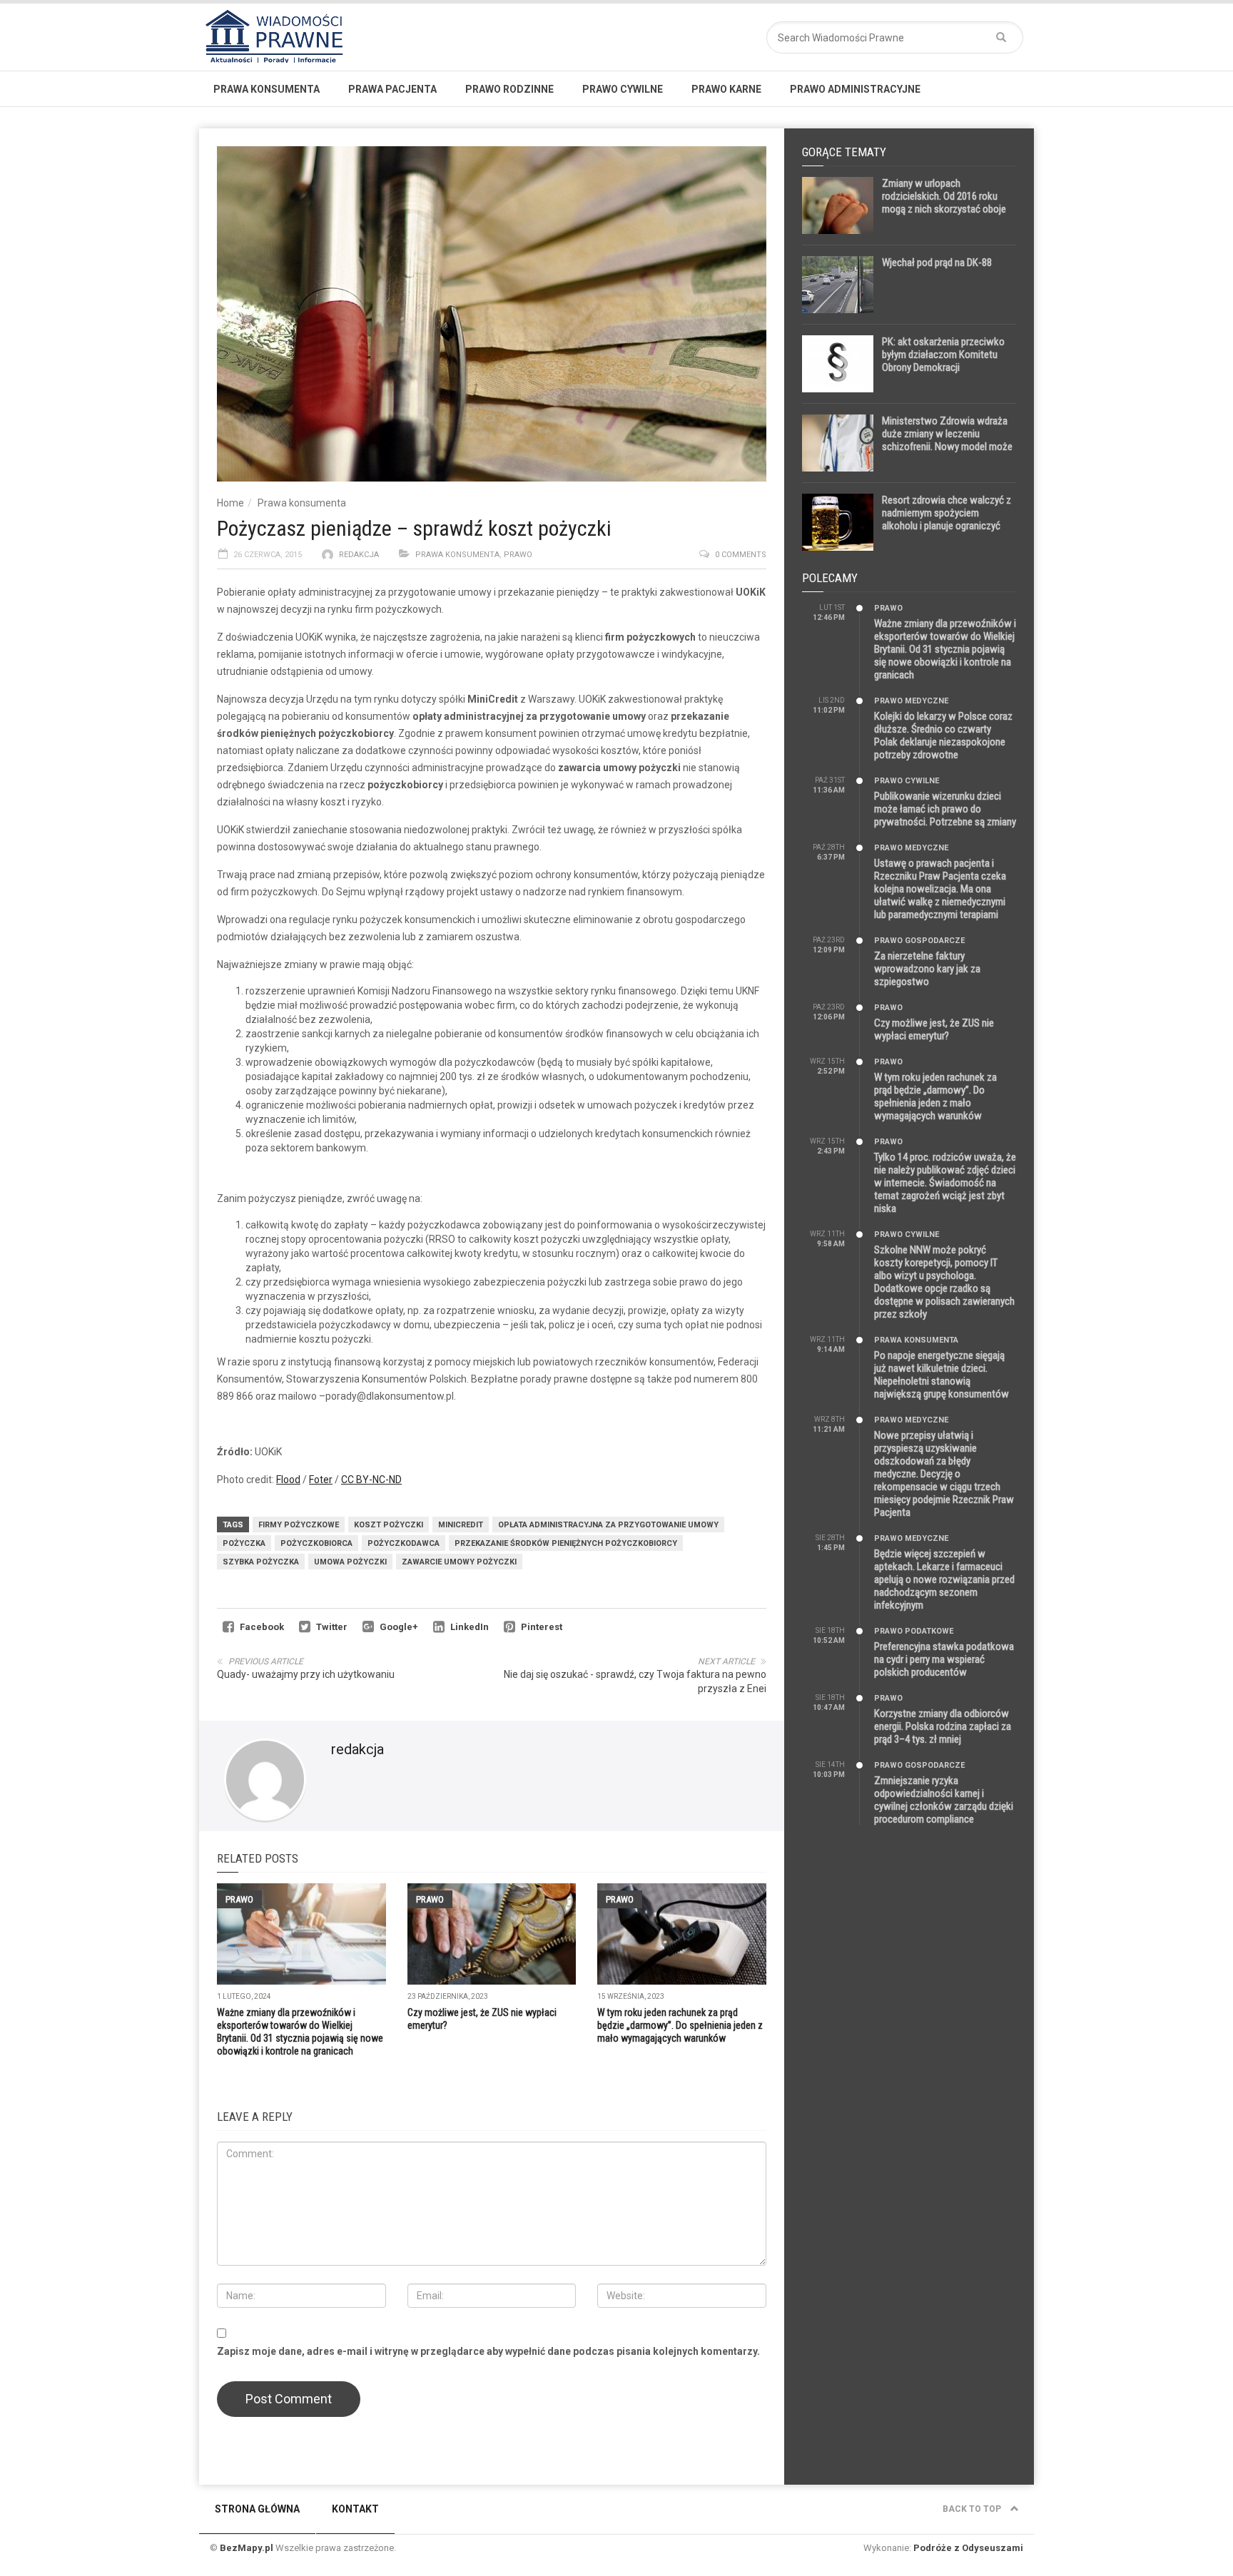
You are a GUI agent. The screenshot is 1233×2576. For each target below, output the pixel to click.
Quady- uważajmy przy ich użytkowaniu (306, 1674)
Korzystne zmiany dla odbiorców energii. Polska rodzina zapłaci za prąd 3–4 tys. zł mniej (943, 1726)
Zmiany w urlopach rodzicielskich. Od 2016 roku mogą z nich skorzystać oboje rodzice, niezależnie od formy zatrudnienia (944, 209)
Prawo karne (726, 89)
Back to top (973, 2509)
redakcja (359, 555)
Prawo (518, 555)
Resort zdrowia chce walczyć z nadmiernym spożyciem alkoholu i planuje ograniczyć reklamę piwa (947, 519)
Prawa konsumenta (267, 89)
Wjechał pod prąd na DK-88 (937, 263)
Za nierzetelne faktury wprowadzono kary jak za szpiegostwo (927, 969)
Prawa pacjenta (392, 89)
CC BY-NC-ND (371, 1480)
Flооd (288, 1480)
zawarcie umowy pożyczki (459, 1562)
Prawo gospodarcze (919, 941)
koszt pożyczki (389, 1525)
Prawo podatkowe (914, 1631)
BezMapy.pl (247, 2548)
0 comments (741, 555)
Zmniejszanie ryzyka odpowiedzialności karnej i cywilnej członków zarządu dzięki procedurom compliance (944, 1800)
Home (230, 503)
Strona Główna (257, 2509)
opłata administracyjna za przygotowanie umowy (608, 1525)
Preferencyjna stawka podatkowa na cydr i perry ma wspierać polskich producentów (944, 1659)
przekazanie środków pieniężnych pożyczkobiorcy (566, 1543)
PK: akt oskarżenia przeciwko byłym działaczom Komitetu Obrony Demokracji (943, 355)
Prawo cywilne (623, 89)
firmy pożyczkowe (299, 1525)
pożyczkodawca (404, 1543)
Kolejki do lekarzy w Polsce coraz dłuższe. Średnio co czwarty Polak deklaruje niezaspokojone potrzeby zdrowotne (943, 735)
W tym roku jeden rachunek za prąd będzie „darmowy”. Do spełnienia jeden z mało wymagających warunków (680, 2025)
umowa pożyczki (350, 1562)
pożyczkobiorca (316, 1543)
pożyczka (244, 1543)
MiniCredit (461, 1525)
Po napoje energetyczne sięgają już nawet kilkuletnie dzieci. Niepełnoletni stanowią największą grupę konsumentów (942, 1375)
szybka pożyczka (261, 1562)
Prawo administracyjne (855, 89)
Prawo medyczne (911, 701)
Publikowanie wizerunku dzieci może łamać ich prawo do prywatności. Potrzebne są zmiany (945, 809)
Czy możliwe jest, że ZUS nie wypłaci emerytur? (934, 1029)
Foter (321, 1480)
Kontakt (355, 2509)
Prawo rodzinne (509, 89)
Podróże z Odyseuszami (968, 2548)
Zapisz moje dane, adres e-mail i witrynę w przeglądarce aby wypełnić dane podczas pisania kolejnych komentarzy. (488, 2351)
